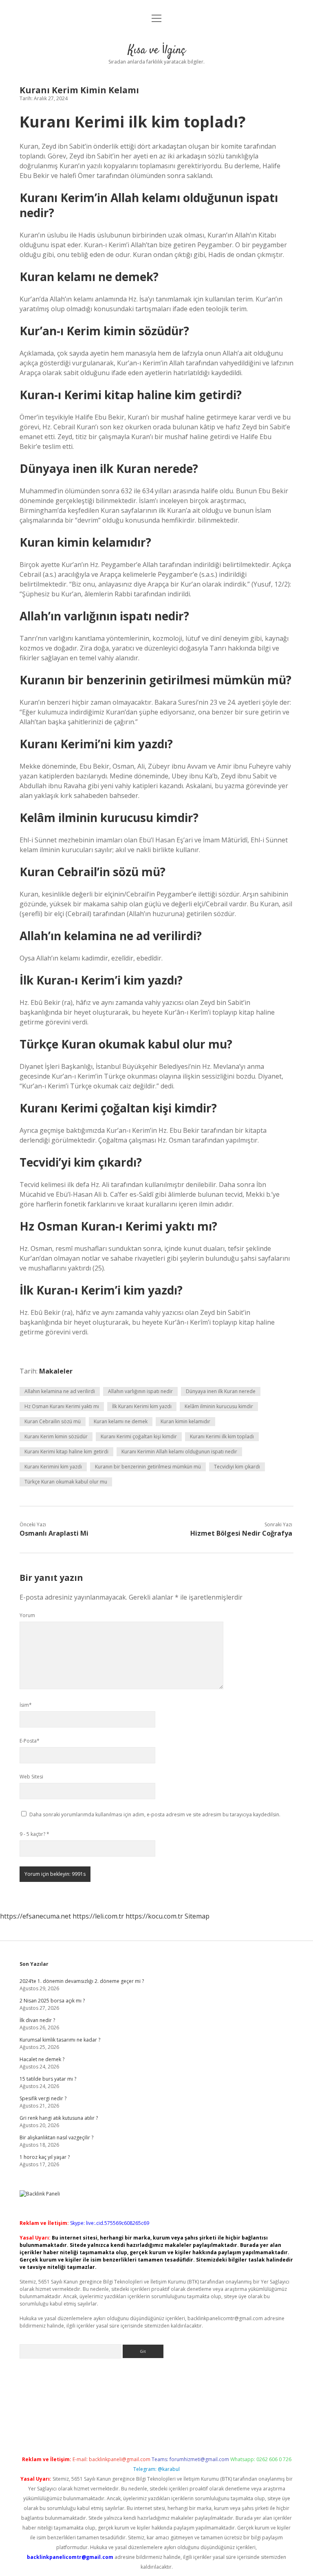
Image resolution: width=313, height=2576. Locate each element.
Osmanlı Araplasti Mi (54, 1533)
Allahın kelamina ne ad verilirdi (60, 1391)
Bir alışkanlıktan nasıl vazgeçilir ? (56, 2138)
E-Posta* (30, 1741)
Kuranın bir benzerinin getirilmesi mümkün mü (148, 1467)
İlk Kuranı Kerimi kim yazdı (142, 1406)
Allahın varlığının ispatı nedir (140, 1391)
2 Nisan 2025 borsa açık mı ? (52, 2001)
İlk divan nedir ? (37, 2020)
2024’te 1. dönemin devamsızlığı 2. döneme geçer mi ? (82, 1981)
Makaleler (56, 1371)
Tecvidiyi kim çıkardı (237, 1467)
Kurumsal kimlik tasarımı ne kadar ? (60, 2040)
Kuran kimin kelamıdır (185, 1421)
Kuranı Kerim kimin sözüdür (56, 1436)
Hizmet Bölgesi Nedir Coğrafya (241, 1533)
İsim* (26, 1705)
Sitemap (197, 1916)
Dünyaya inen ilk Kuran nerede (221, 1391)
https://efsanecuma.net (35, 1916)
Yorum (27, 1615)
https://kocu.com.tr (154, 1916)
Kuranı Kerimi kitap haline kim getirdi (66, 1452)
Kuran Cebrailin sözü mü (53, 1421)
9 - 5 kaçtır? (34, 1834)
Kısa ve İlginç (157, 51)
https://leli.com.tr (98, 1916)
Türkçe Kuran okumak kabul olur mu (66, 1482)
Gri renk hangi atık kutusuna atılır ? (59, 2118)
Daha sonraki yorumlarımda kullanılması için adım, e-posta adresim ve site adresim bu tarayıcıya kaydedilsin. (155, 1814)
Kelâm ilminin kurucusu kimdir (219, 1406)
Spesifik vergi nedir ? (43, 2098)
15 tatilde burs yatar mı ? (48, 2079)
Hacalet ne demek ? (42, 2059)
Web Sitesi (31, 1777)
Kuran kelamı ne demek (121, 1421)
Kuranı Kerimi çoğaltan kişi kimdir (139, 1436)
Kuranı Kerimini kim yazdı (53, 1467)
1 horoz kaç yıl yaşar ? (45, 2157)
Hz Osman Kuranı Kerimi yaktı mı (62, 1406)
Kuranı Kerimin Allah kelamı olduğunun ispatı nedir (179, 1452)
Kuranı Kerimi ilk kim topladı (222, 1436)
